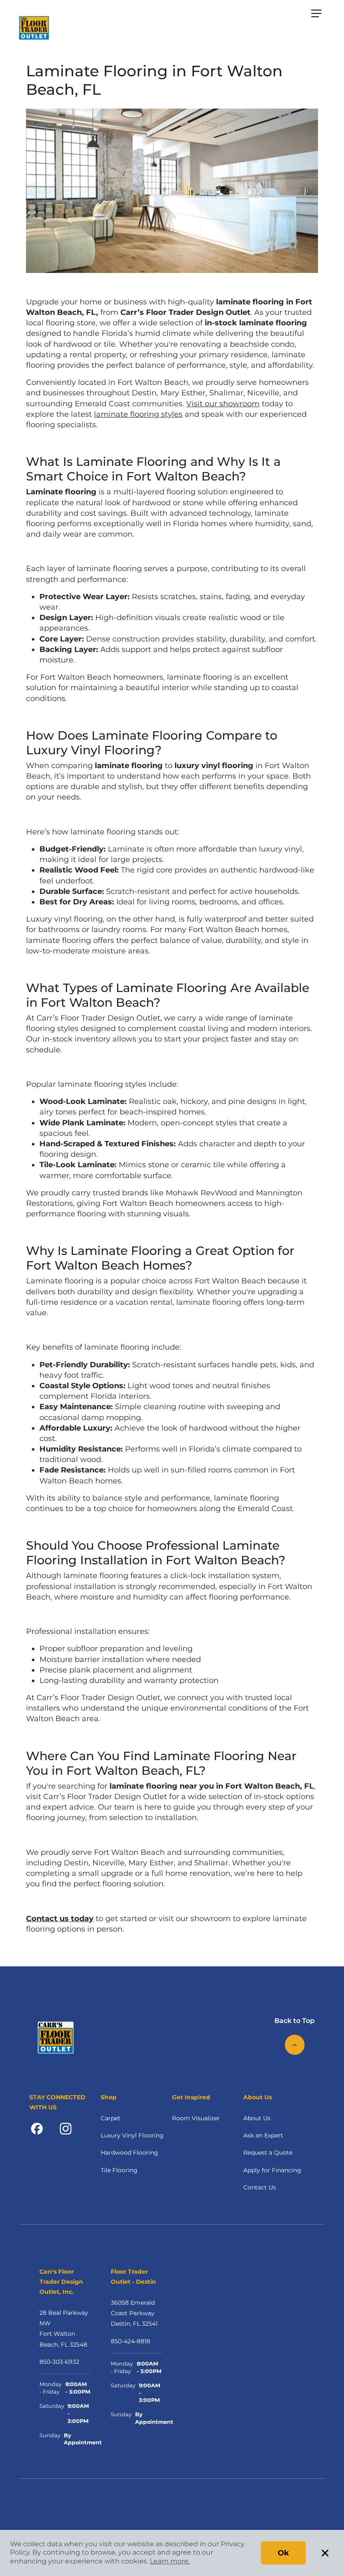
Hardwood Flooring (129, 2153)
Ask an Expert (263, 2135)
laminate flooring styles (138, 414)
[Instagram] (66, 2128)
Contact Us (260, 2187)
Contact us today (60, 1919)
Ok (283, 2553)
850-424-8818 (130, 2341)
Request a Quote (268, 2153)
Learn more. (170, 2561)
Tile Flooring (119, 2170)
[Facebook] (37, 2128)
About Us (257, 2118)
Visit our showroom (223, 404)
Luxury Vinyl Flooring (132, 2135)
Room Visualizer (196, 2118)
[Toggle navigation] (316, 13)
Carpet (111, 2118)
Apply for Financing (272, 2170)
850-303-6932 (59, 2362)
